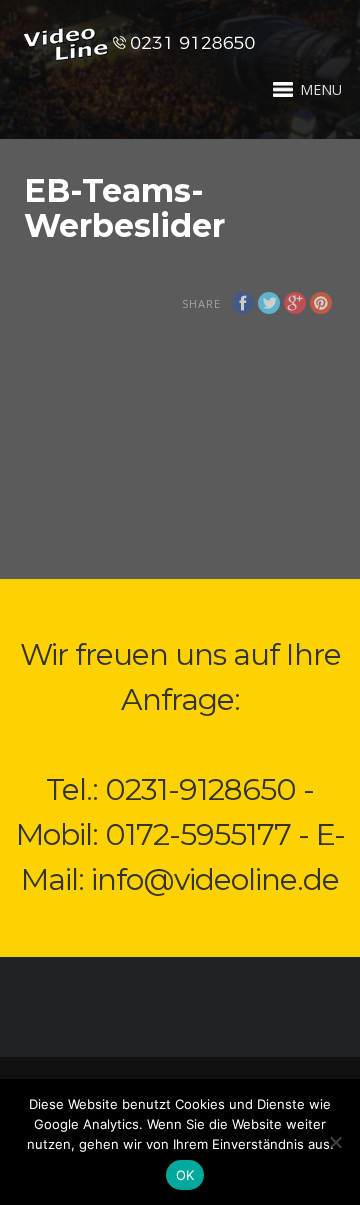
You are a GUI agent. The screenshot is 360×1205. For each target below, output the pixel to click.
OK (185, 1175)
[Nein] (335, 1142)
